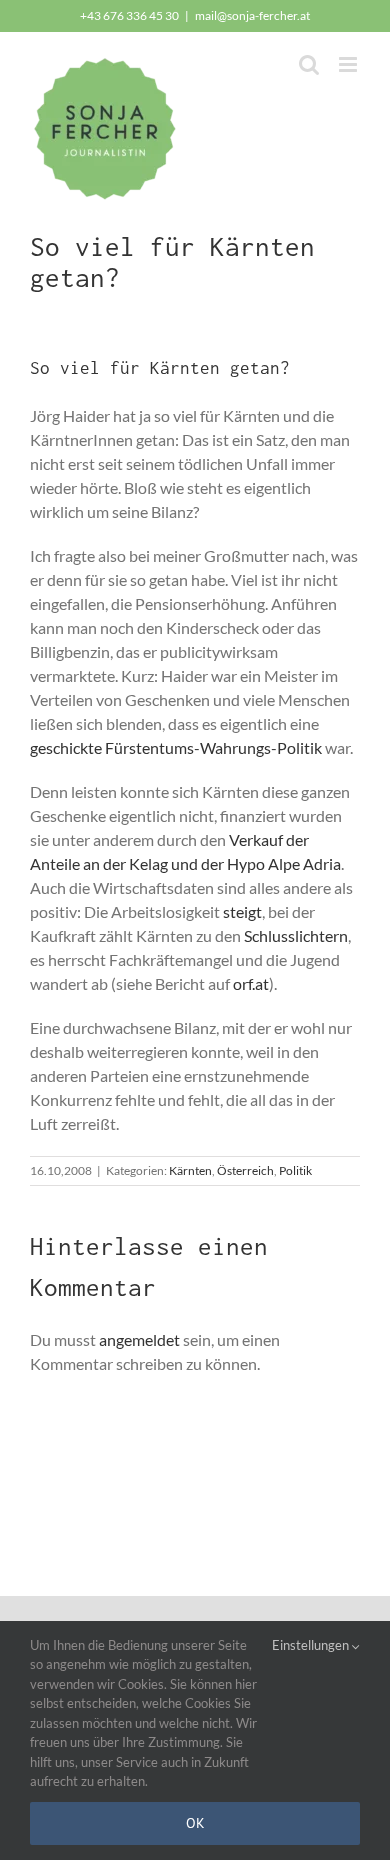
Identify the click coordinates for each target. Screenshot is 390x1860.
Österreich (245, 1170)
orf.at (251, 983)
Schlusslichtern (296, 935)
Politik (295, 1170)
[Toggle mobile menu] (349, 64)
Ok (195, 1823)
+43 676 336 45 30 (129, 15)
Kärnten (190, 1170)
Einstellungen (312, 1645)
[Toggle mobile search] (309, 64)
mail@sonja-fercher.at (252, 15)
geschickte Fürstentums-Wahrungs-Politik (176, 747)
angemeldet (139, 1339)
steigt (242, 911)
